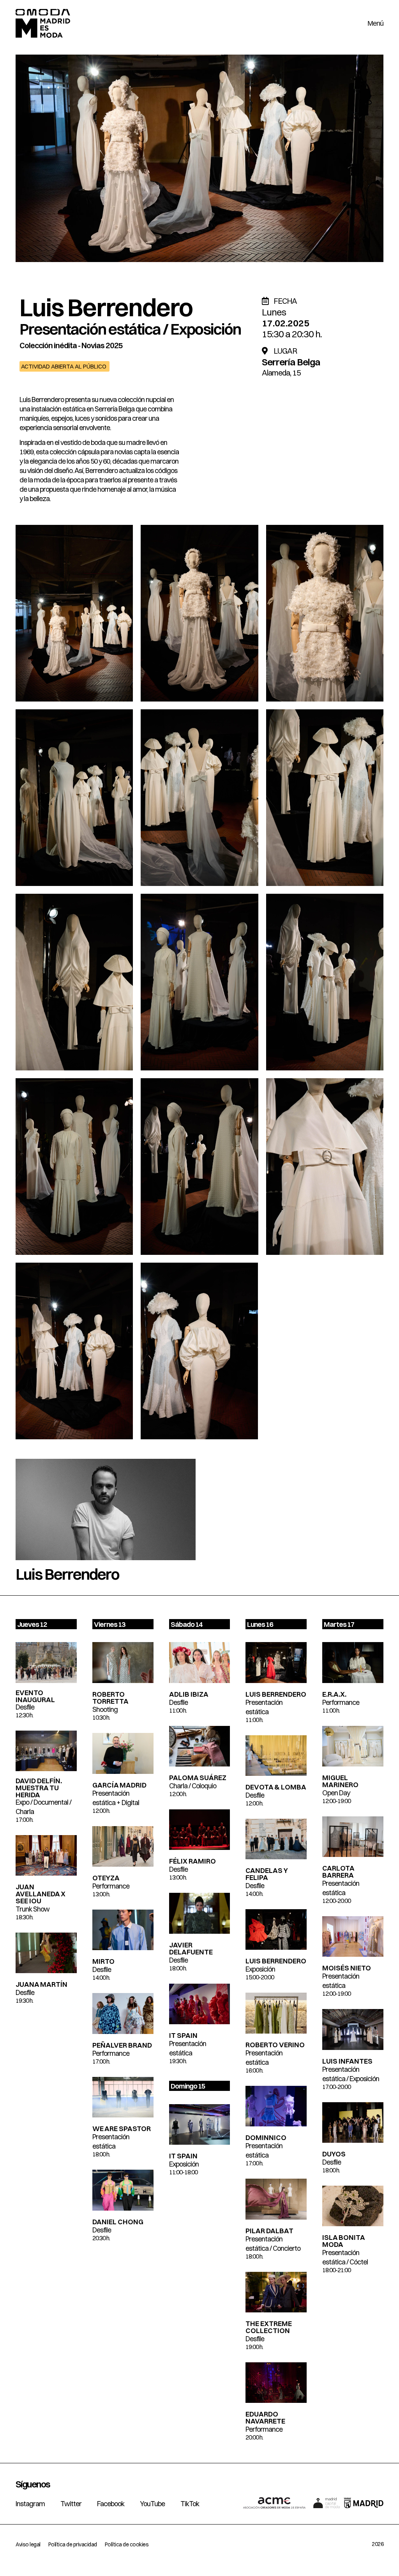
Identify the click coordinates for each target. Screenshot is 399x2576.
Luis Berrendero (106, 307)
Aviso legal (28, 2544)
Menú (375, 23)
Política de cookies (127, 2544)
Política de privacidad (73, 2544)
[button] (64, 366)
